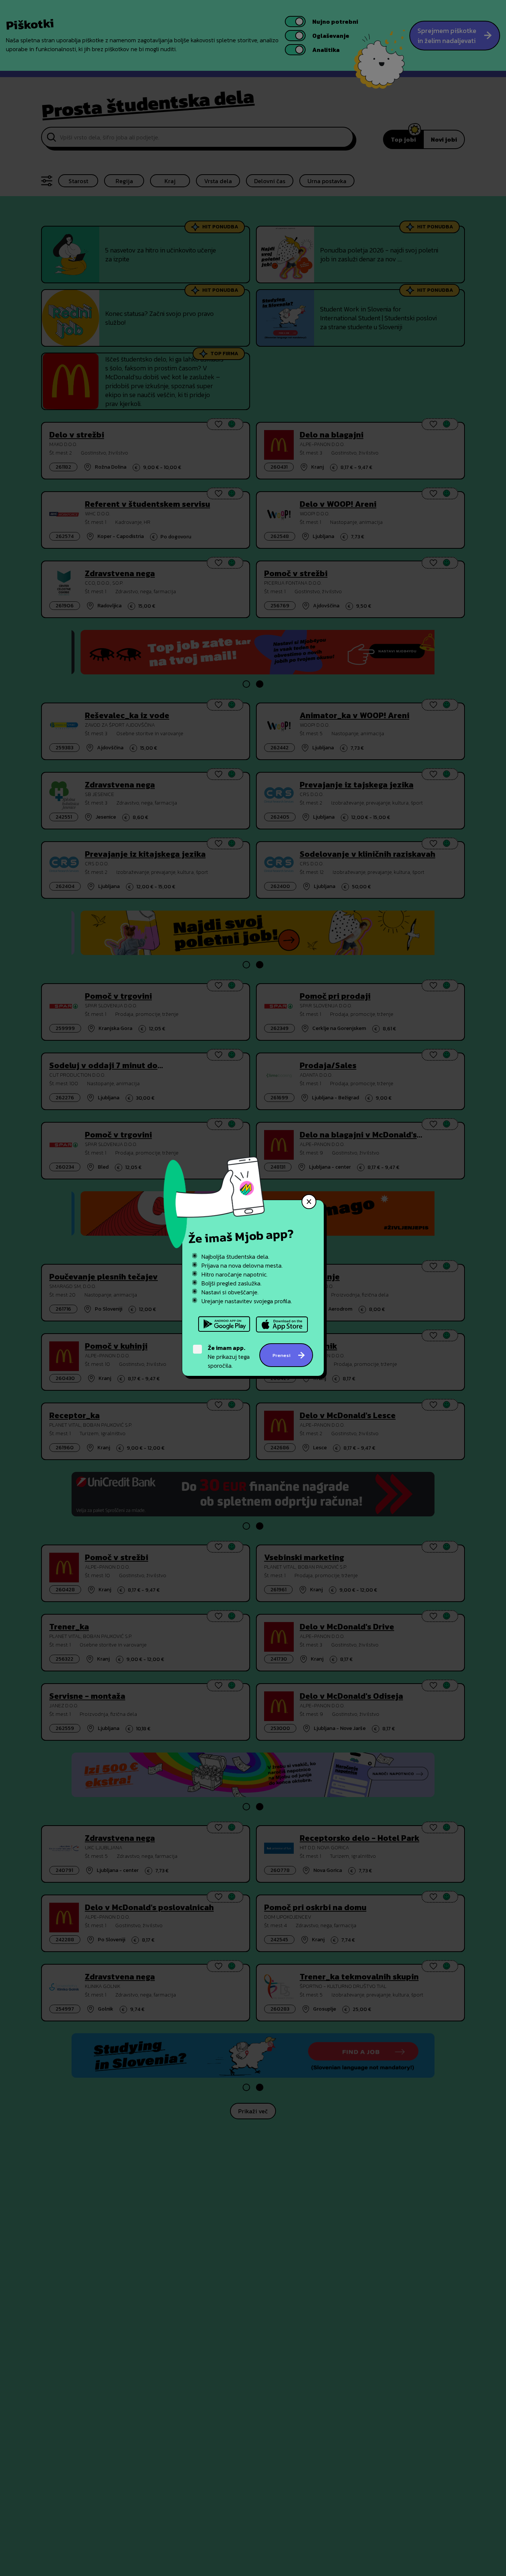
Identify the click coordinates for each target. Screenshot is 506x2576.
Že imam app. (227, 1348)
